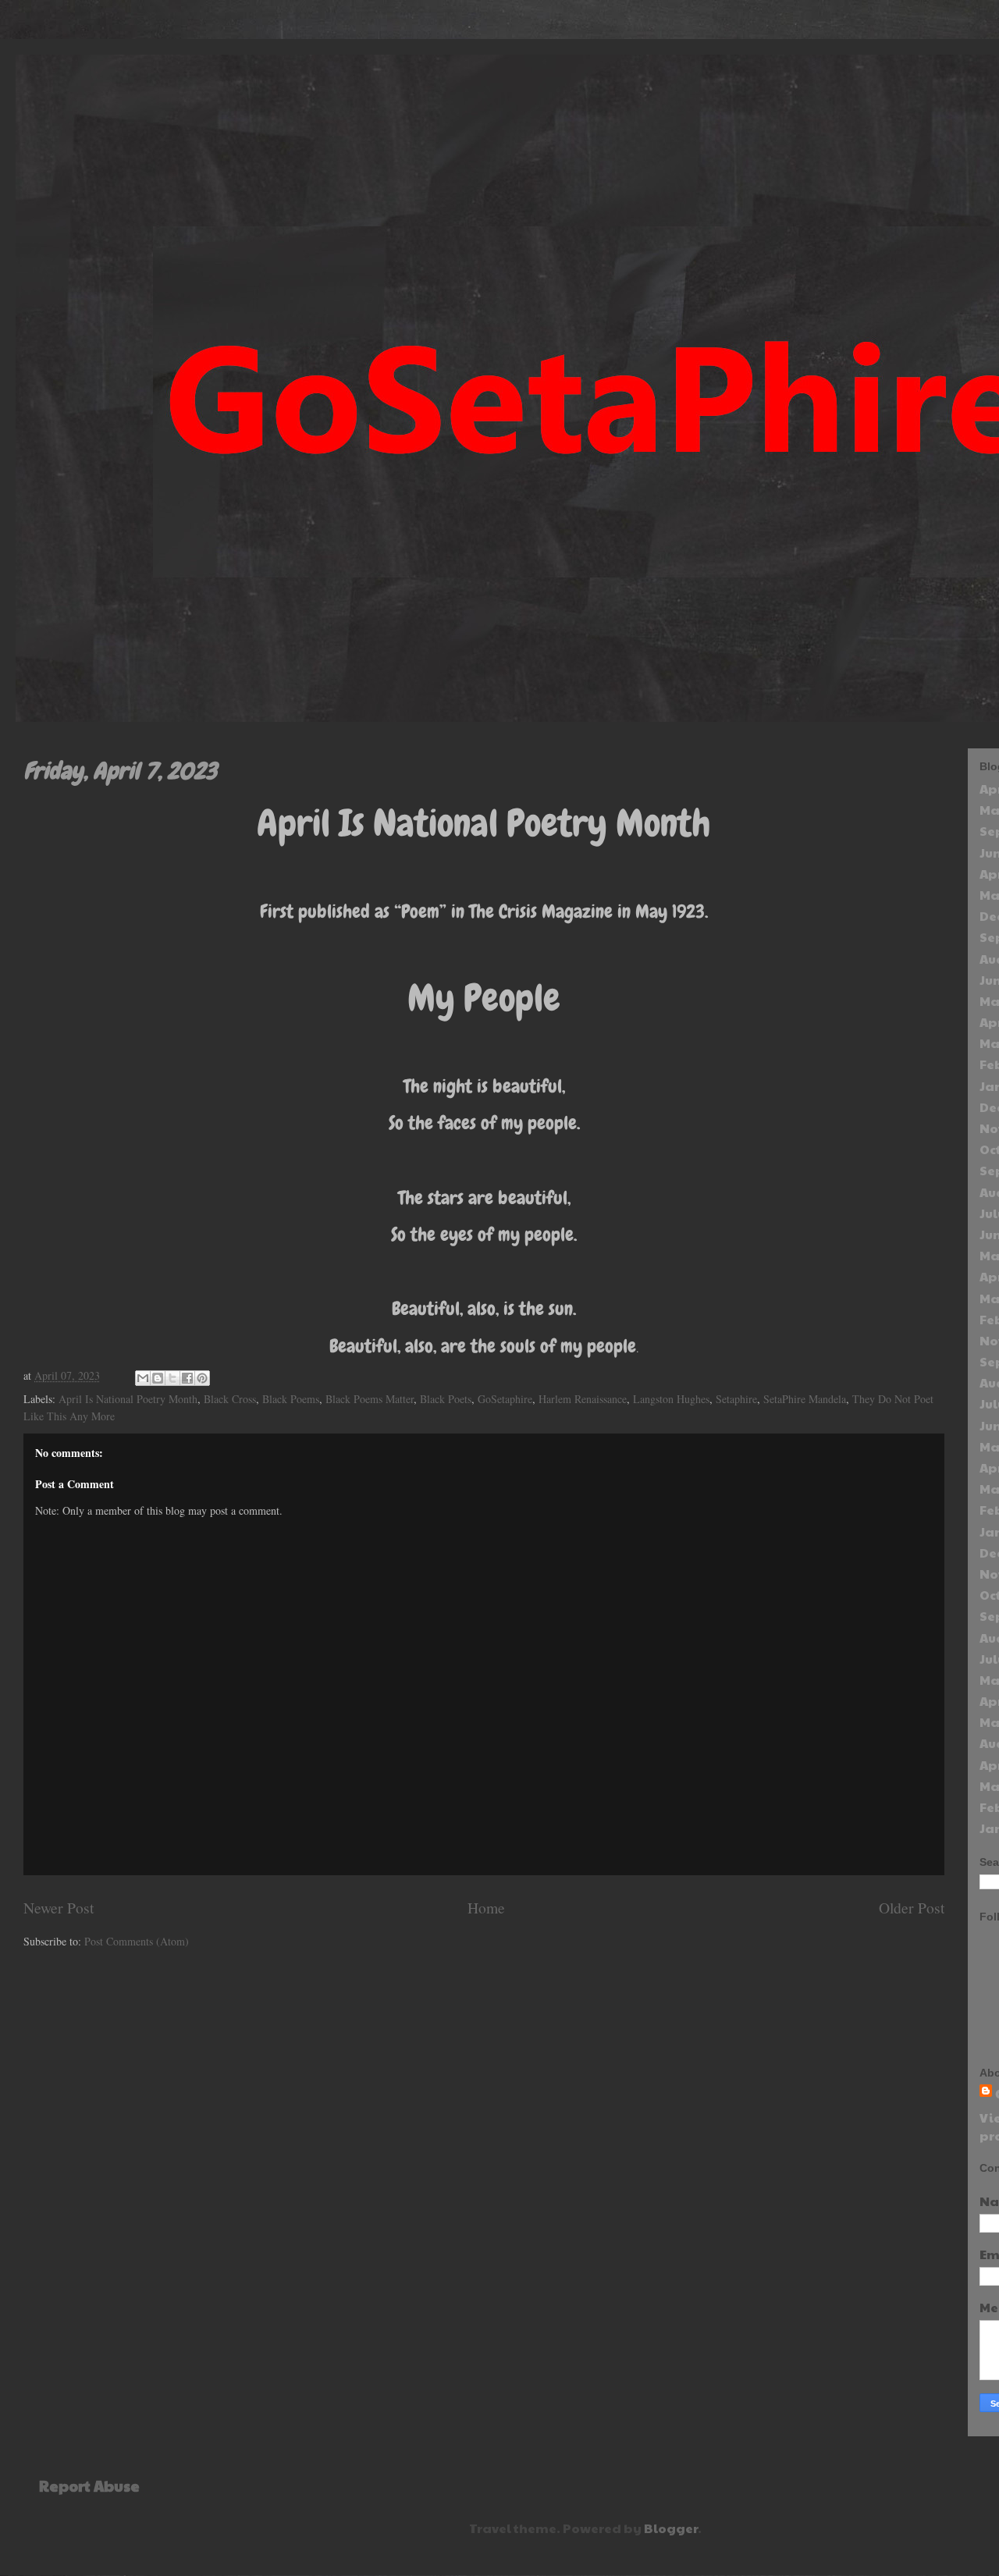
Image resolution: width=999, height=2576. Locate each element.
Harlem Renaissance (583, 1399)
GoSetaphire (505, 1399)
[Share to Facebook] (187, 1378)
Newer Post (59, 1908)
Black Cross (230, 1399)
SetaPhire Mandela (805, 1399)
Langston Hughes (671, 1399)
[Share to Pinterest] (202, 1378)
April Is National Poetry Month (128, 1399)
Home (486, 1908)
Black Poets (446, 1399)
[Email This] (143, 1378)
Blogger (671, 2528)
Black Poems (291, 1399)
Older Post (912, 1908)
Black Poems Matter (370, 1399)
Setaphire (736, 1399)
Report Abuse (89, 2485)
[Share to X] (172, 1378)
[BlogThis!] (158, 1378)
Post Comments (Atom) (137, 1941)
